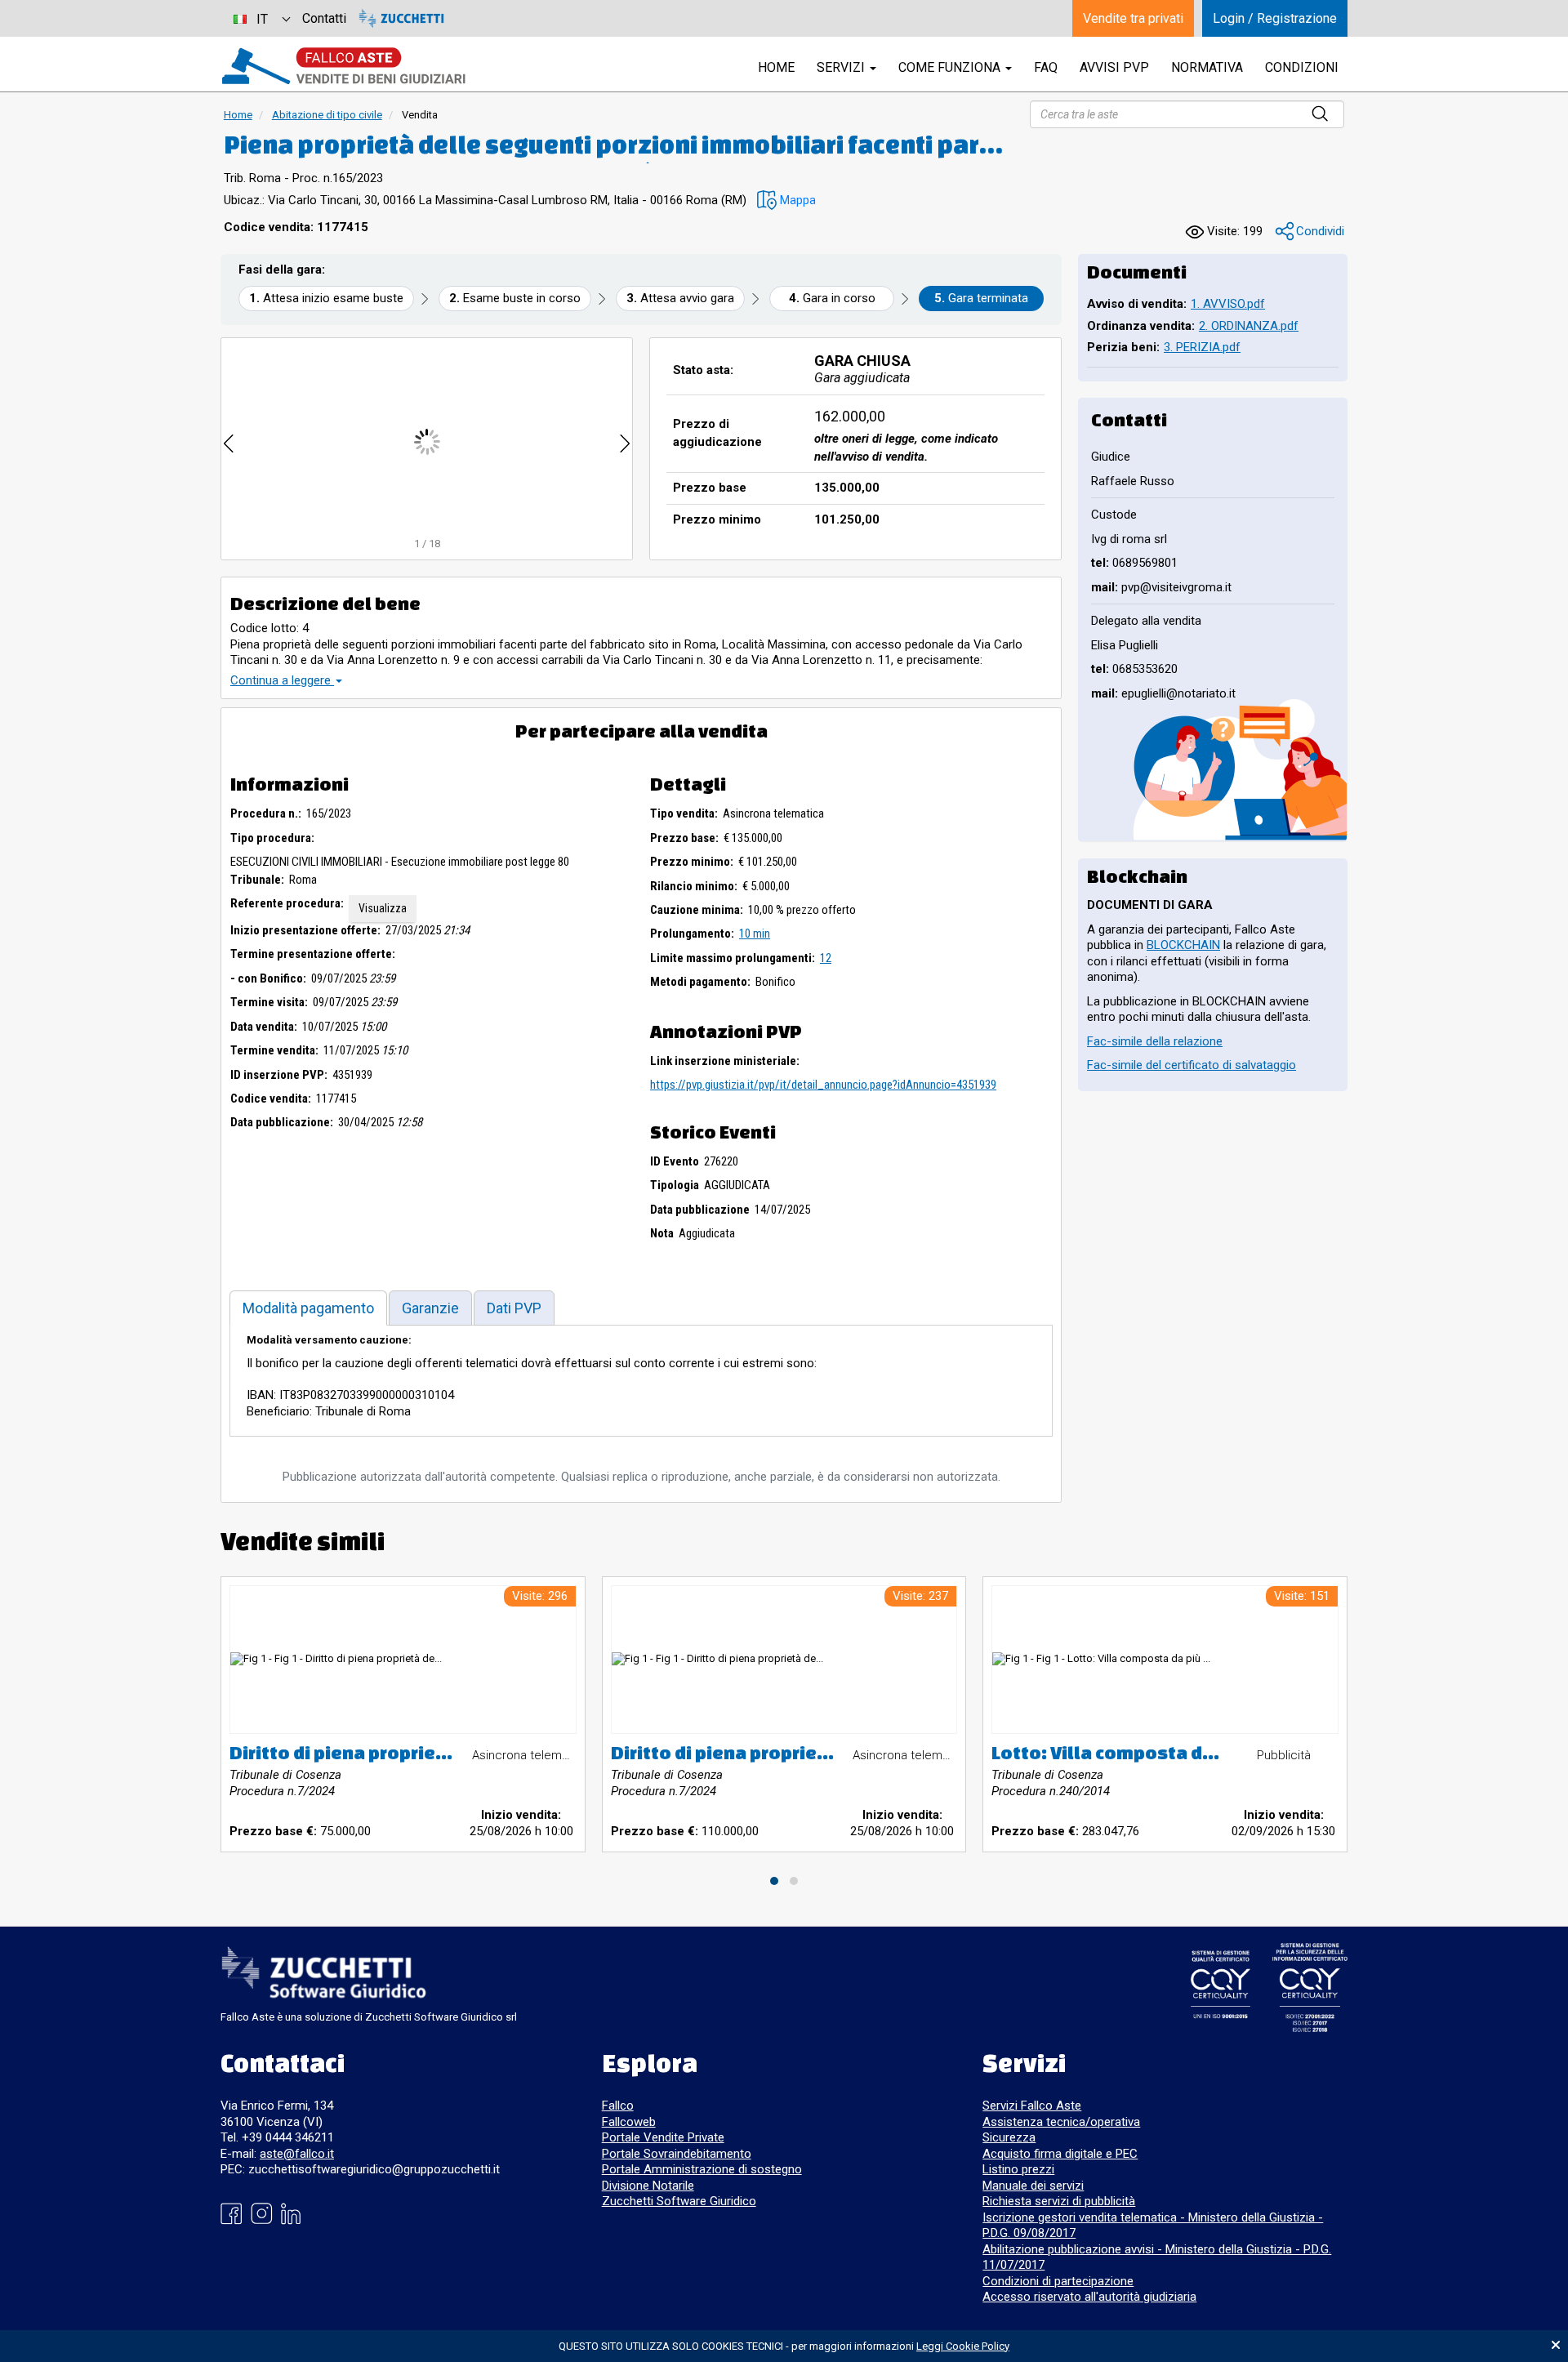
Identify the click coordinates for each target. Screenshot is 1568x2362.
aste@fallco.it (297, 2154)
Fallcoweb (629, 2122)
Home (238, 115)
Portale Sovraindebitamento (677, 2154)
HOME (776, 67)
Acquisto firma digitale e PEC (1060, 2154)
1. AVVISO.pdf (1228, 304)
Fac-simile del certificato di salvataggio (1192, 1065)
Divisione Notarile (648, 2186)
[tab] (308, 1308)
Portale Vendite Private (663, 2137)
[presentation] (229, 441)
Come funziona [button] (951, 67)
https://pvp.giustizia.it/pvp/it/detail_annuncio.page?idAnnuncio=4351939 (823, 1085)
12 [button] (826, 958)
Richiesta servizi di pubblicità (1059, 2201)
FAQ (1046, 67)
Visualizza (383, 908)
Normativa (1207, 67)
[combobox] (261, 18)
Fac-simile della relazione (1155, 1041)
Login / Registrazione (1275, 18)
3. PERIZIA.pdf (1202, 347)
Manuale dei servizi (1033, 2186)
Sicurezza (1009, 2137)
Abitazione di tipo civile (327, 115)
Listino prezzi (1018, 2169)
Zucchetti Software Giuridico (679, 2201)
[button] (786, 201)
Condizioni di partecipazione (1058, 2281)
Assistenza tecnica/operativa (1061, 2122)
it (262, 19)
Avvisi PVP (1114, 67)
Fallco (618, 2106)
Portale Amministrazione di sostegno (702, 2169)
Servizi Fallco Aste (1032, 2106)
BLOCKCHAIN (1183, 945)
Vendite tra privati (1133, 18)
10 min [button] (755, 934)
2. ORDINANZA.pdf (1249, 326)
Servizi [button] (842, 67)
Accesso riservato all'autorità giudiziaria (1089, 2297)
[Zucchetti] (401, 18)
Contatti (324, 18)
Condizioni (1302, 67)
